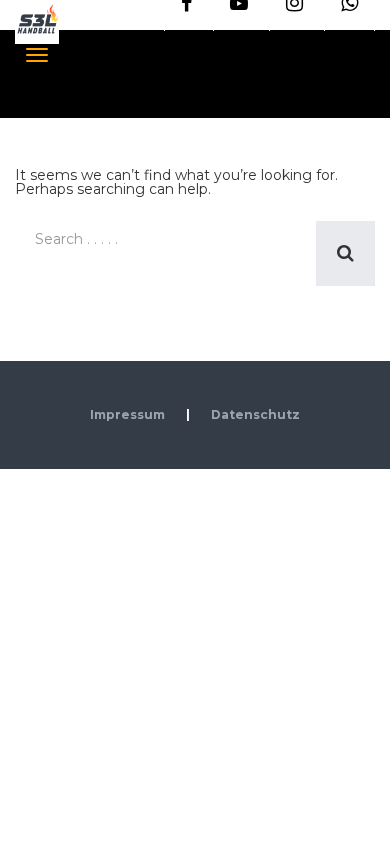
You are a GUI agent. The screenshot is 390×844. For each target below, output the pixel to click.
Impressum (127, 414)
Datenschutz (255, 414)
